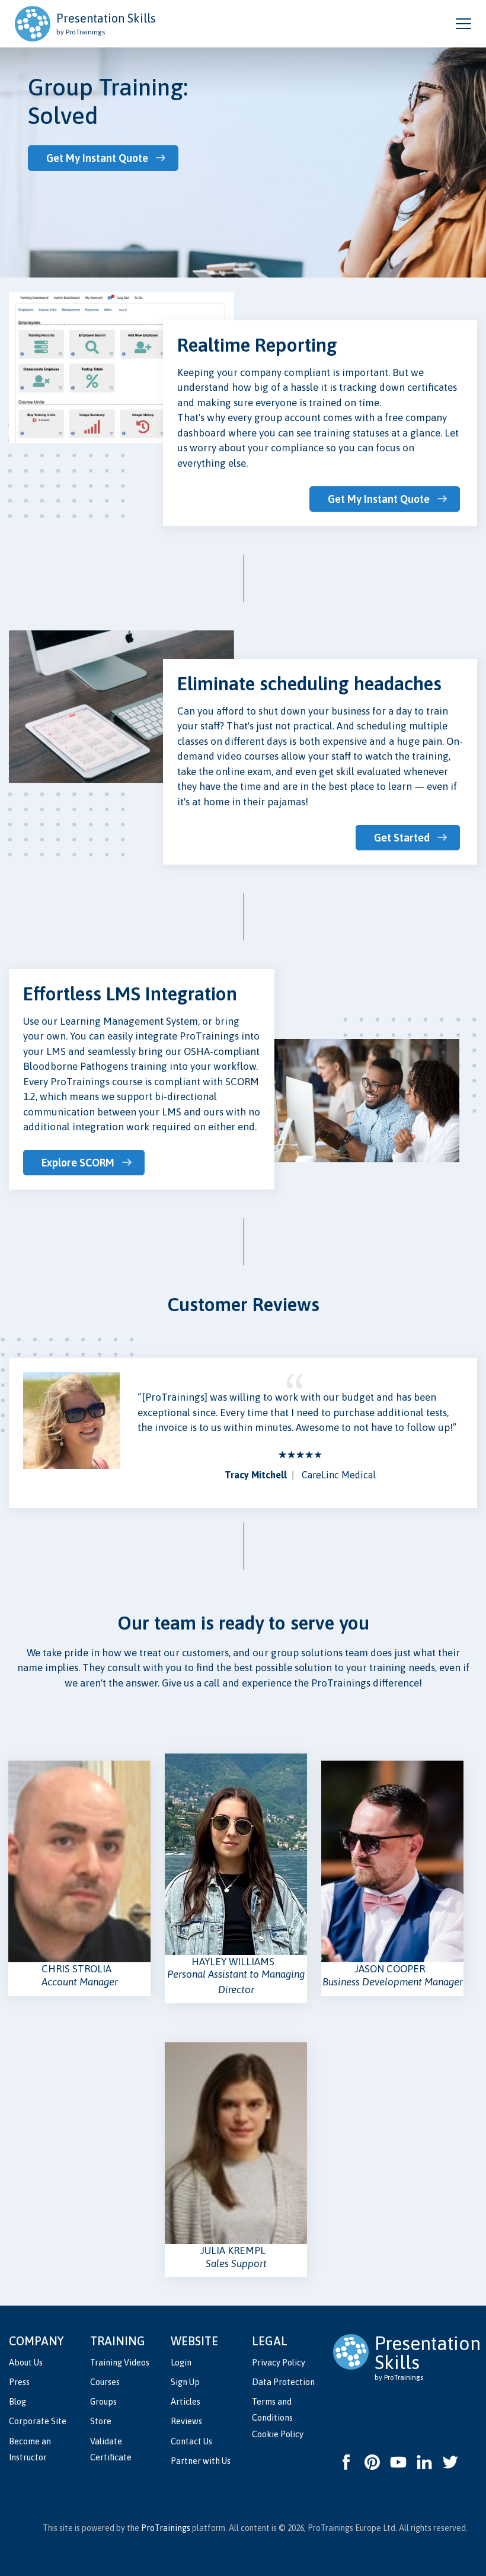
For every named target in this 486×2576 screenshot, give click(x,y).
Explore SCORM (78, 1163)
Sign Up (185, 2382)
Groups (103, 2402)
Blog (17, 2402)
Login (181, 2363)
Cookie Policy (278, 2434)
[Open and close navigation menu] (463, 24)
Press (19, 2382)
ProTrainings (166, 2528)
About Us (26, 2363)
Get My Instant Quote (97, 158)
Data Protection (283, 2382)
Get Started (402, 838)
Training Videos (120, 2363)
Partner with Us (201, 2461)
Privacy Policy (279, 2363)
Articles (186, 2402)
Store (101, 2421)
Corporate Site (38, 2421)
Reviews (186, 2421)
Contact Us (191, 2441)
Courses (105, 2382)
